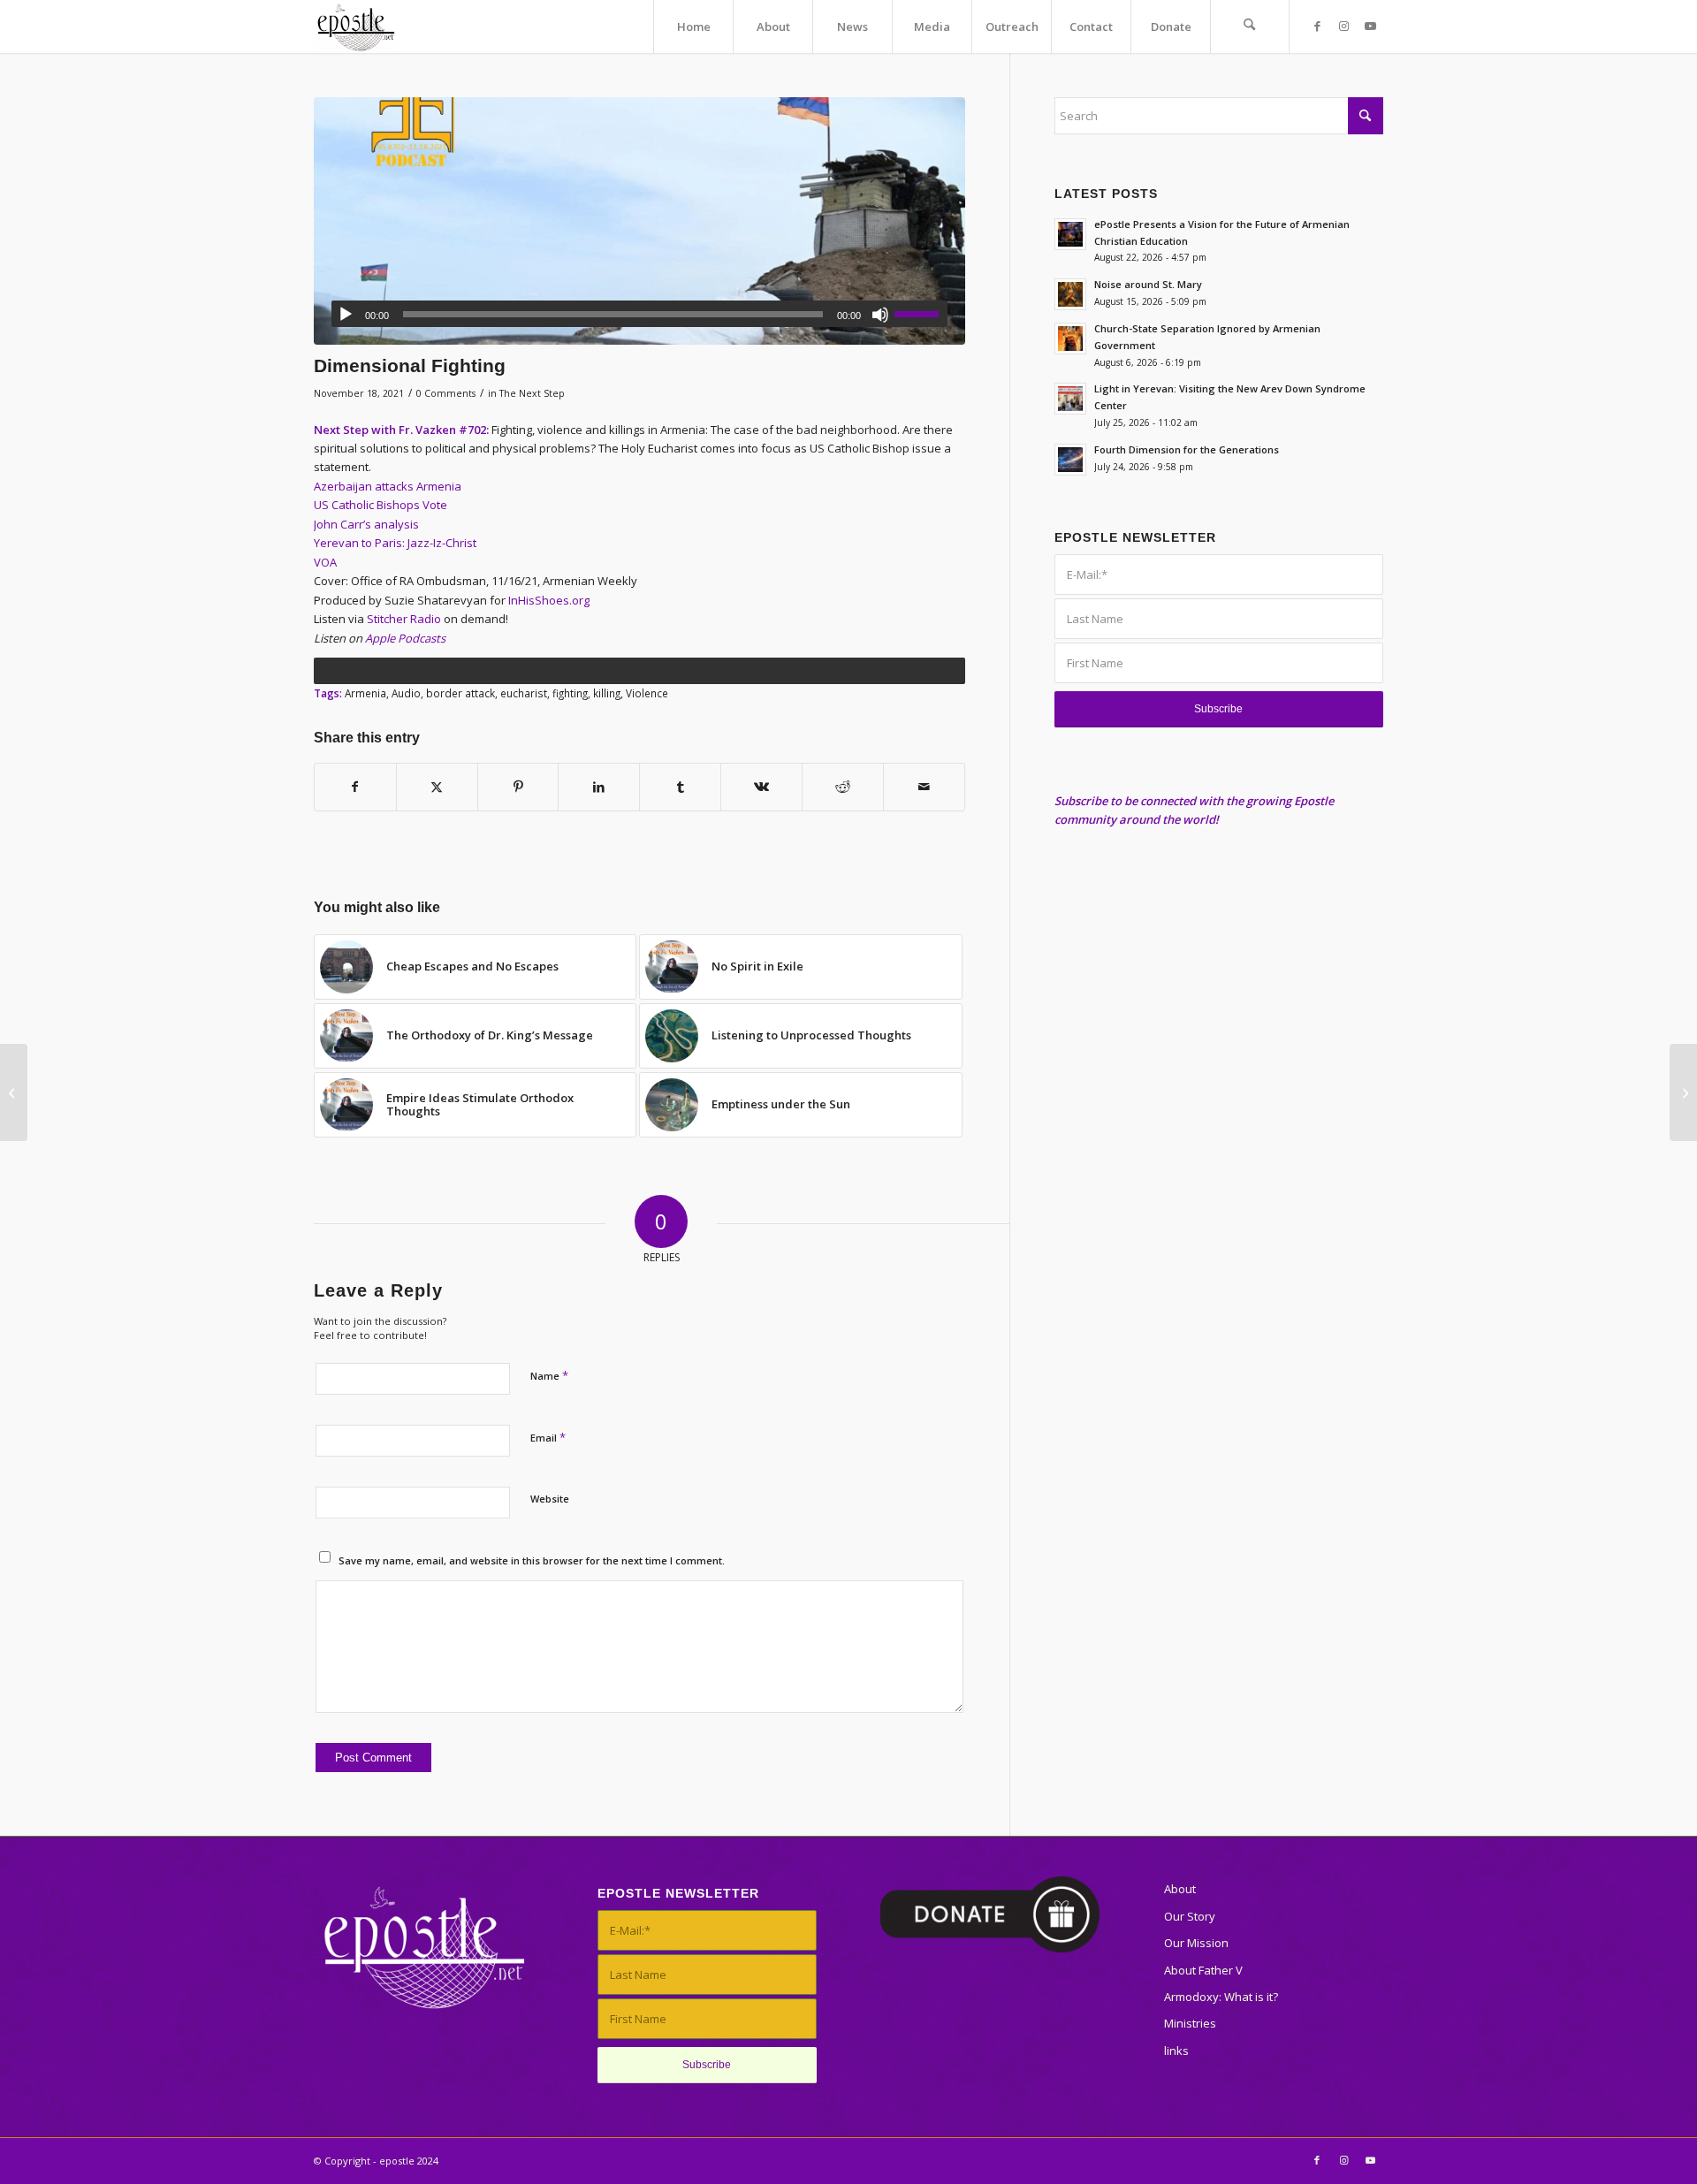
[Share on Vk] (761, 787)
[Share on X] (437, 787)
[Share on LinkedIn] (599, 787)
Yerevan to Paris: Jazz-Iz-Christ (395, 543)
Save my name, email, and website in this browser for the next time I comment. (532, 1560)
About (1180, 1889)
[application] (639, 314)
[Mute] (880, 315)
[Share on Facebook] (355, 787)
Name (549, 1375)
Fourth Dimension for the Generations (1187, 449)
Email (548, 1437)
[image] (639, 221)
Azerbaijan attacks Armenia (388, 486)
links (1176, 2051)
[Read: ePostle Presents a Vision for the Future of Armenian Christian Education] (1070, 234)
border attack (460, 693)
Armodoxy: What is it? (1221, 1997)
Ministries (1190, 2023)
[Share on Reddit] (843, 787)
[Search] (1250, 27)
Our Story (1190, 1916)
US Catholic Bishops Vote (380, 505)
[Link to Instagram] (1343, 26)
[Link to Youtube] (1370, 26)
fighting (570, 693)
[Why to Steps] (14, 1092)
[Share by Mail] (924, 787)
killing (607, 693)
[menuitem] (693, 27)
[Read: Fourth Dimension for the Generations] (1070, 460)
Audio (406, 693)
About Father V (1203, 1970)
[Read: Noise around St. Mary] (1070, 294)
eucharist (524, 693)
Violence (647, 693)
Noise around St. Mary (1148, 284)
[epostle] (356, 27)
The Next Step (532, 393)
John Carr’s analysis (366, 524)
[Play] (346, 315)
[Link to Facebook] (1317, 26)
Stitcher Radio (404, 619)
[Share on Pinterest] (518, 787)
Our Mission (1196, 1943)
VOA (325, 562)
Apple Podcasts (405, 638)
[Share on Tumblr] (680, 787)
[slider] (921, 314)
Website (550, 1499)
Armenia (365, 693)
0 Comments (446, 393)
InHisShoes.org (549, 600)
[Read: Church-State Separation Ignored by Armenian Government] (1070, 339)
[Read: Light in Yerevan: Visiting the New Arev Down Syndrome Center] (1070, 399)
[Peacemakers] (1683, 1092)
